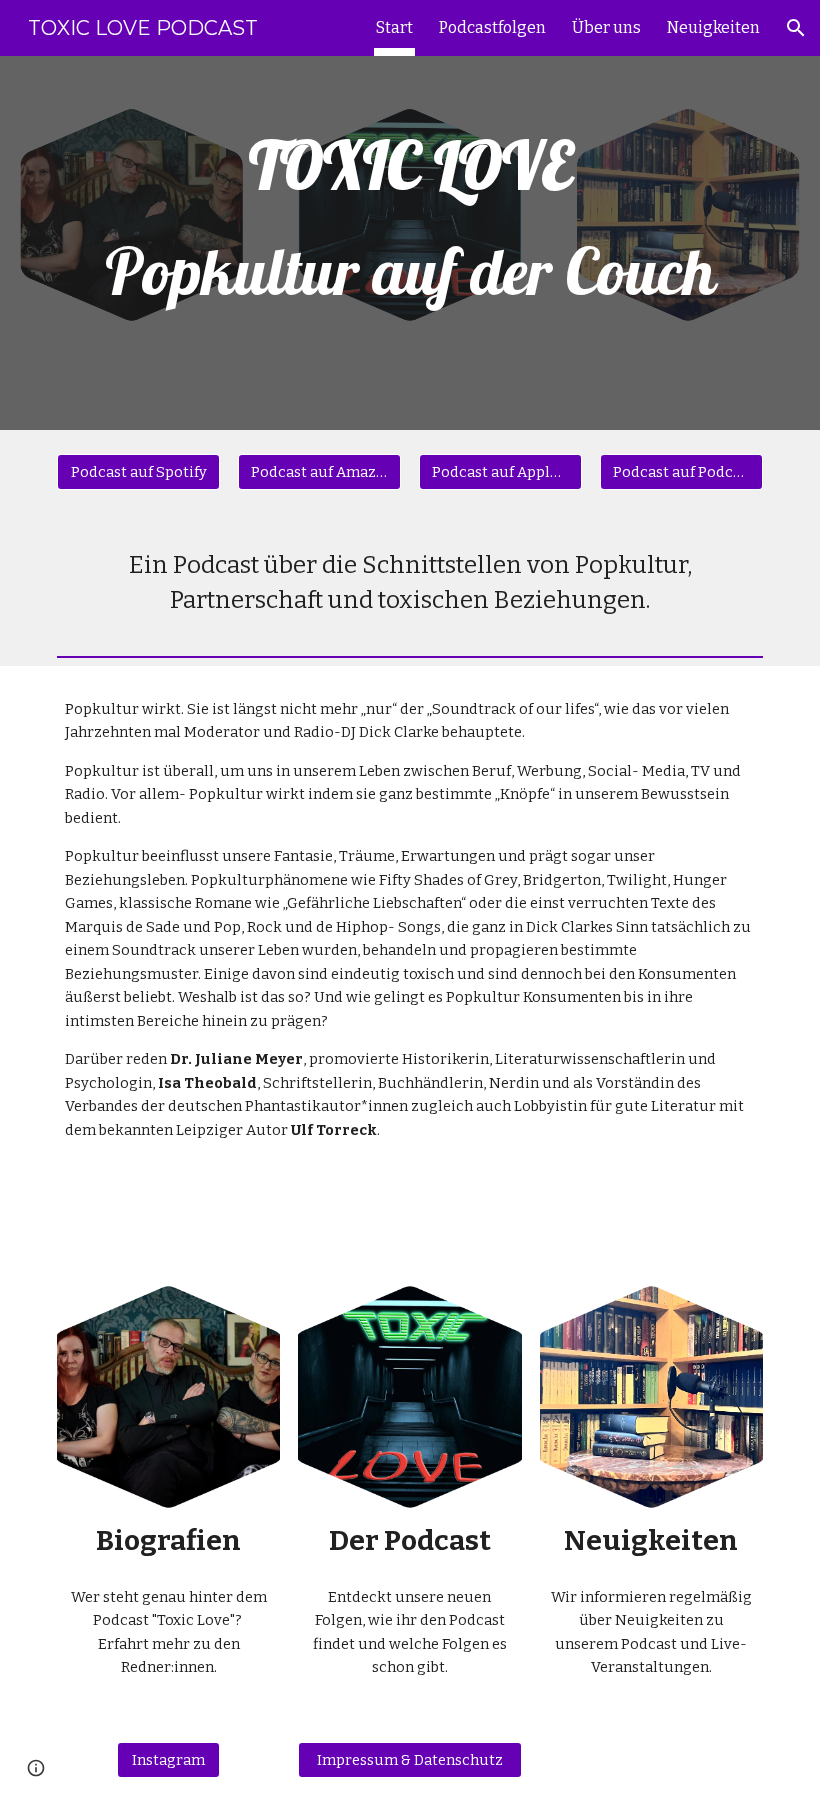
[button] (796, 28)
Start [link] (394, 27)
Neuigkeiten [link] (713, 27)
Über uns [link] (606, 27)
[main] (410, 243)
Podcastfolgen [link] (492, 27)
